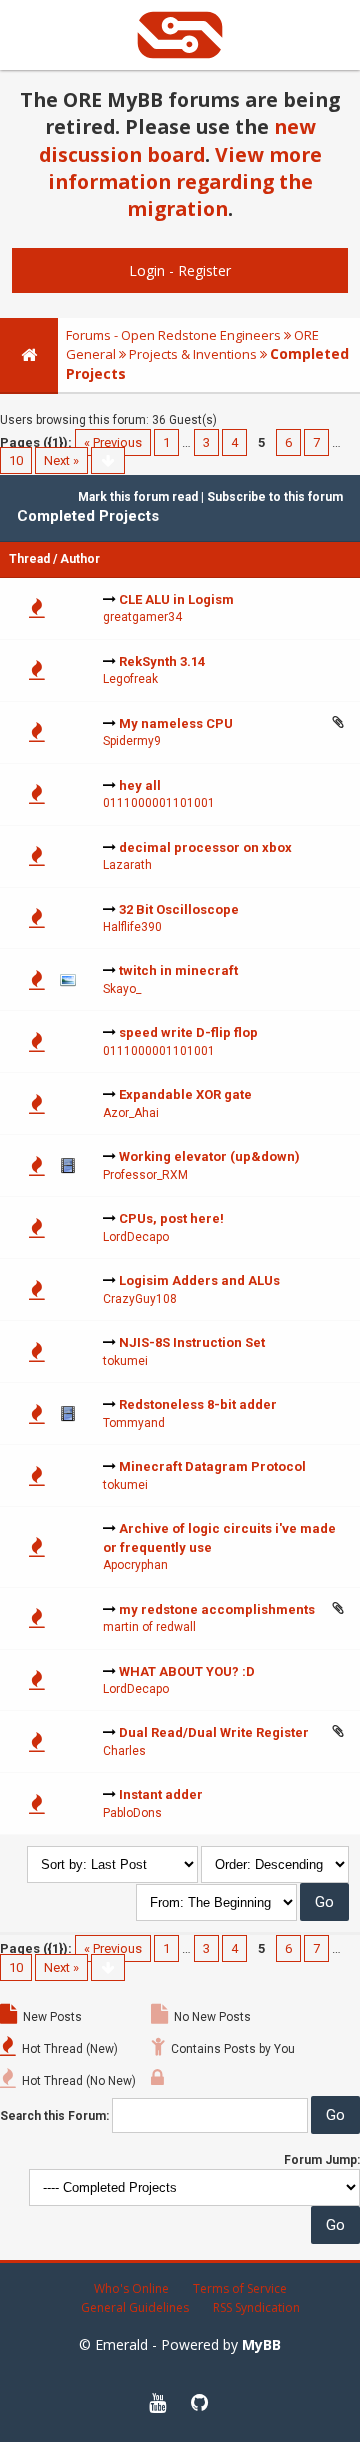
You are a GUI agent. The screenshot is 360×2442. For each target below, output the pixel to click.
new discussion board (177, 140)
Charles (124, 1751)
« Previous (113, 442)
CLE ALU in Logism (176, 599)
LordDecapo (136, 1237)
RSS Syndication (256, 2307)
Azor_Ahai (131, 1113)
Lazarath (127, 865)
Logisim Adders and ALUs (199, 1280)
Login (147, 270)
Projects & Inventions (193, 354)
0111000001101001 (159, 803)
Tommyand (134, 1423)
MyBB (261, 2344)
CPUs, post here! (171, 1218)
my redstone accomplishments (217, 1609)
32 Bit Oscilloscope (179, 909)
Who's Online (131, 2288)
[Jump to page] (108, 460)
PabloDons (132, 1813)
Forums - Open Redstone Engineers (173, 335)
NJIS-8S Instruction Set (192, 1342)
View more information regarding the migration (185, 182)
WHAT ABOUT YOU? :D (187, 1671)
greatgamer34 (142, 617)
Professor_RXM (145, 1175)
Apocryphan (135, 1565)
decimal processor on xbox (205, 847)
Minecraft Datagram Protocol (212, 1466)
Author (80, 559)
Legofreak (130, 679)
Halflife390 (132, 927)
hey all (140, 785)
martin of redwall (149, 1627)
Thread (29, 559)
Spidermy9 (132, 741)
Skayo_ (122, 989)
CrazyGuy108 (140, 1299)
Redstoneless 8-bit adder (198, 1404)
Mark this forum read (138, 497)
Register (204, 270)
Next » (61, 460)
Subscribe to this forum (275, 497)
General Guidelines (135, 2307)
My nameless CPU (176, 723)
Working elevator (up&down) (209, 1156)
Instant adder (161, 1794)
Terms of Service (240, 2288)
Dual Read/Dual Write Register (214, 1732)
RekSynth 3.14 (162, 661)
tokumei (125, 1361)
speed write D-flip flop (188, 1032)
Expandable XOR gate (185, 1094)
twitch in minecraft (178, 970)
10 (16, 460)
